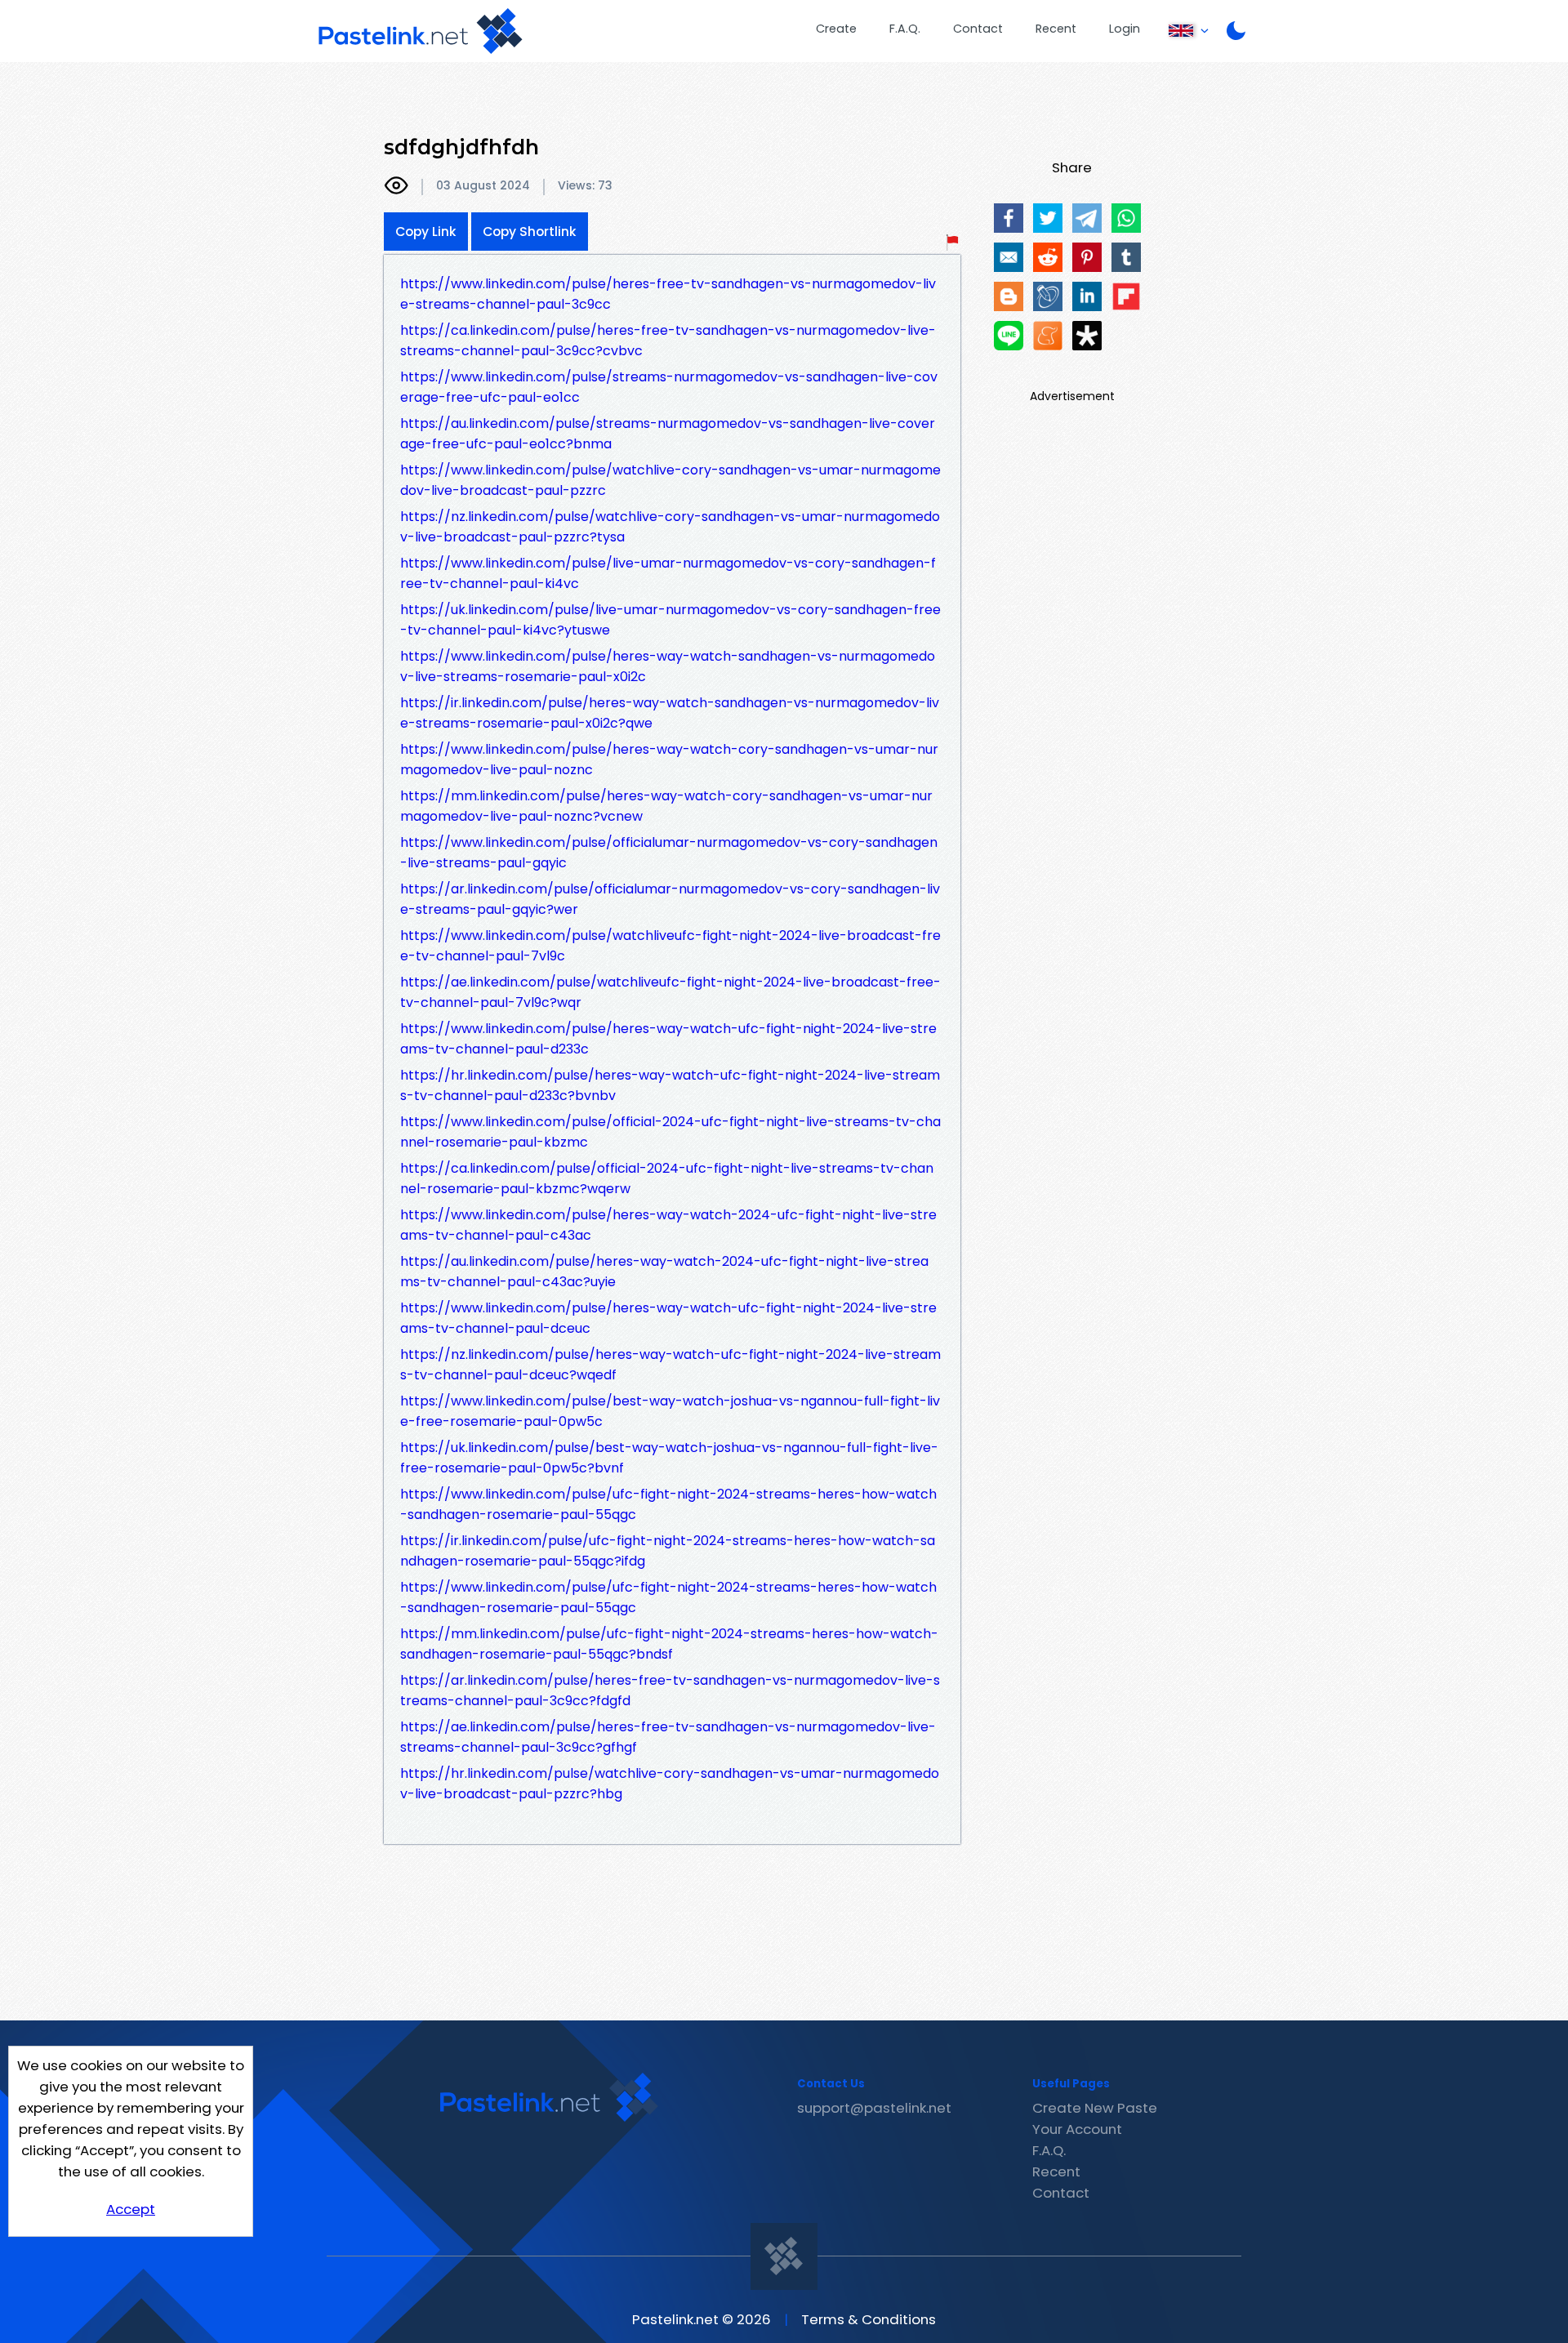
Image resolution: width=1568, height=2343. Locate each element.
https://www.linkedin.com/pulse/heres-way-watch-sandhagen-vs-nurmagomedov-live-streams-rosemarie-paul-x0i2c (668, 666)
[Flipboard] (1126, 296)
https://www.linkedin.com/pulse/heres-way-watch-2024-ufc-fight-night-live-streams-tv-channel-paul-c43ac (668, 1225)
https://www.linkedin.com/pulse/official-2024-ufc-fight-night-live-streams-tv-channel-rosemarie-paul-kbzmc (670, 1132)
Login (1125, 29)
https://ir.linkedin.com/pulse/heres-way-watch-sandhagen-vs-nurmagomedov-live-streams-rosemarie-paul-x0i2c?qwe (670, 713)
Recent (1056, 29)
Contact (978, 29)
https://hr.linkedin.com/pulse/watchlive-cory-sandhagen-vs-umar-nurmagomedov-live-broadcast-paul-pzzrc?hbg (670, 1784)
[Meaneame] (1048, 336)
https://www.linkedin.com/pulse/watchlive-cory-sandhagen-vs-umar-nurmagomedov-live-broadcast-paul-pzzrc (670, 480)
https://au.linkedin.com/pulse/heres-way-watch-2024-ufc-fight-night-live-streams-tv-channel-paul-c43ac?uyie (664, 1272)
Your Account (1077, 2129)
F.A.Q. (905, 29)
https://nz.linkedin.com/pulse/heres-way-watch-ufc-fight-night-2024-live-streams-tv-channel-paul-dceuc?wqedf (670, 1365)
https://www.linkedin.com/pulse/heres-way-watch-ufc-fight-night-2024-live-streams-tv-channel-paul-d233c (668, 1039)
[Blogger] (1009, 296)
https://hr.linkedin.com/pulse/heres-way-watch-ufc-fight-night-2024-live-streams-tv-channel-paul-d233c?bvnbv (670, 1085)
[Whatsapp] (1126, 218)
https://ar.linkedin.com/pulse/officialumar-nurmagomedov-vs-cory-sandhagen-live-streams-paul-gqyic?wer (670, 899)
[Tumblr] (1126, 257)
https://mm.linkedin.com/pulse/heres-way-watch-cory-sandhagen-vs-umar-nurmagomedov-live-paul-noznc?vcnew (666, 806)
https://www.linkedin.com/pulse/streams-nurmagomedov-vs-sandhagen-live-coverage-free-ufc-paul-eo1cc (669, 387)
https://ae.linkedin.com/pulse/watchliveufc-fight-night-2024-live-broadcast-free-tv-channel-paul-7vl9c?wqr (670, 992)
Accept (131, 2209)
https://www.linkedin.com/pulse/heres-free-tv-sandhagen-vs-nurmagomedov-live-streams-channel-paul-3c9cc (668, 294)
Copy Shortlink (530, 232)
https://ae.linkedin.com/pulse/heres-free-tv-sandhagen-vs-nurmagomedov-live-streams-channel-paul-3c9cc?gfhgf (668, 1737)
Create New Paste (1095, 2108)
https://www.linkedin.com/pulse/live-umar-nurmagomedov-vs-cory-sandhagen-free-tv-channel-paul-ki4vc (668, 573)
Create (836, 29)
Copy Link (426, 232)
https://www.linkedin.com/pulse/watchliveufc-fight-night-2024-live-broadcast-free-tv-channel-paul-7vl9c (670, 946)
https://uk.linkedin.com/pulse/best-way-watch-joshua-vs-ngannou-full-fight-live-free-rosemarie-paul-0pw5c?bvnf (669, 1458)
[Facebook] (1009, 218)
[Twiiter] (1048, 218)
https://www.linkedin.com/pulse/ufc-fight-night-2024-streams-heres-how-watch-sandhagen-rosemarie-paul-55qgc (668, 1504)
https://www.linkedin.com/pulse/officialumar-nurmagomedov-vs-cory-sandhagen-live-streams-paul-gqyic (669, 853)
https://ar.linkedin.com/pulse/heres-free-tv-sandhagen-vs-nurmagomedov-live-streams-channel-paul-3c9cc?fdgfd (670, 1690)
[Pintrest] (1087, 257)
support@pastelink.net (874, 2108)
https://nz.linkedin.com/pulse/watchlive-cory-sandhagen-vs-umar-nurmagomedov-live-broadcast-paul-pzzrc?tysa (670, 527)
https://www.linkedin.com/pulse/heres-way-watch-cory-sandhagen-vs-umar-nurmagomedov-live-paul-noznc (669, 759)
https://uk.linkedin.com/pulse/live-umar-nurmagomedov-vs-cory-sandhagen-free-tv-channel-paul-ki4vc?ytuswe (670, 620)
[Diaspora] (1087, 336)
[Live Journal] (1048, 296)
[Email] (1009, 257)
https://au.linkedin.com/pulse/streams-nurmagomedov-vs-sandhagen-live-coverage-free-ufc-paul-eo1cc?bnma (668, 434)
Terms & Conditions (869, 2319)
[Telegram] (1087, 218)
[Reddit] (1048, 257)
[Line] (1009, 336)
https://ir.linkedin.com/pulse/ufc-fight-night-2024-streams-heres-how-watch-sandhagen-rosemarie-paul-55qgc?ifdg (668, 1551)
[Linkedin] (1087, 296)
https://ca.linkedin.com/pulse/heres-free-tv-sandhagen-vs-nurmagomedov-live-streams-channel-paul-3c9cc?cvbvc (668, 341)
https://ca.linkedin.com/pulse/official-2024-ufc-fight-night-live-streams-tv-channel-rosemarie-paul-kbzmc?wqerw (667, 1178)
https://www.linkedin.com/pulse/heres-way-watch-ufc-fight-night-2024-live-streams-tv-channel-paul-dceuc (668, 1318)
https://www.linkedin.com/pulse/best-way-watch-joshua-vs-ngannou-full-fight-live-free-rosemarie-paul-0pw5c (670, 1411)
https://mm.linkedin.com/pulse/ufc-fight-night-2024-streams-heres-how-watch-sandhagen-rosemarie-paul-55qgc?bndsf (669, 1644)
